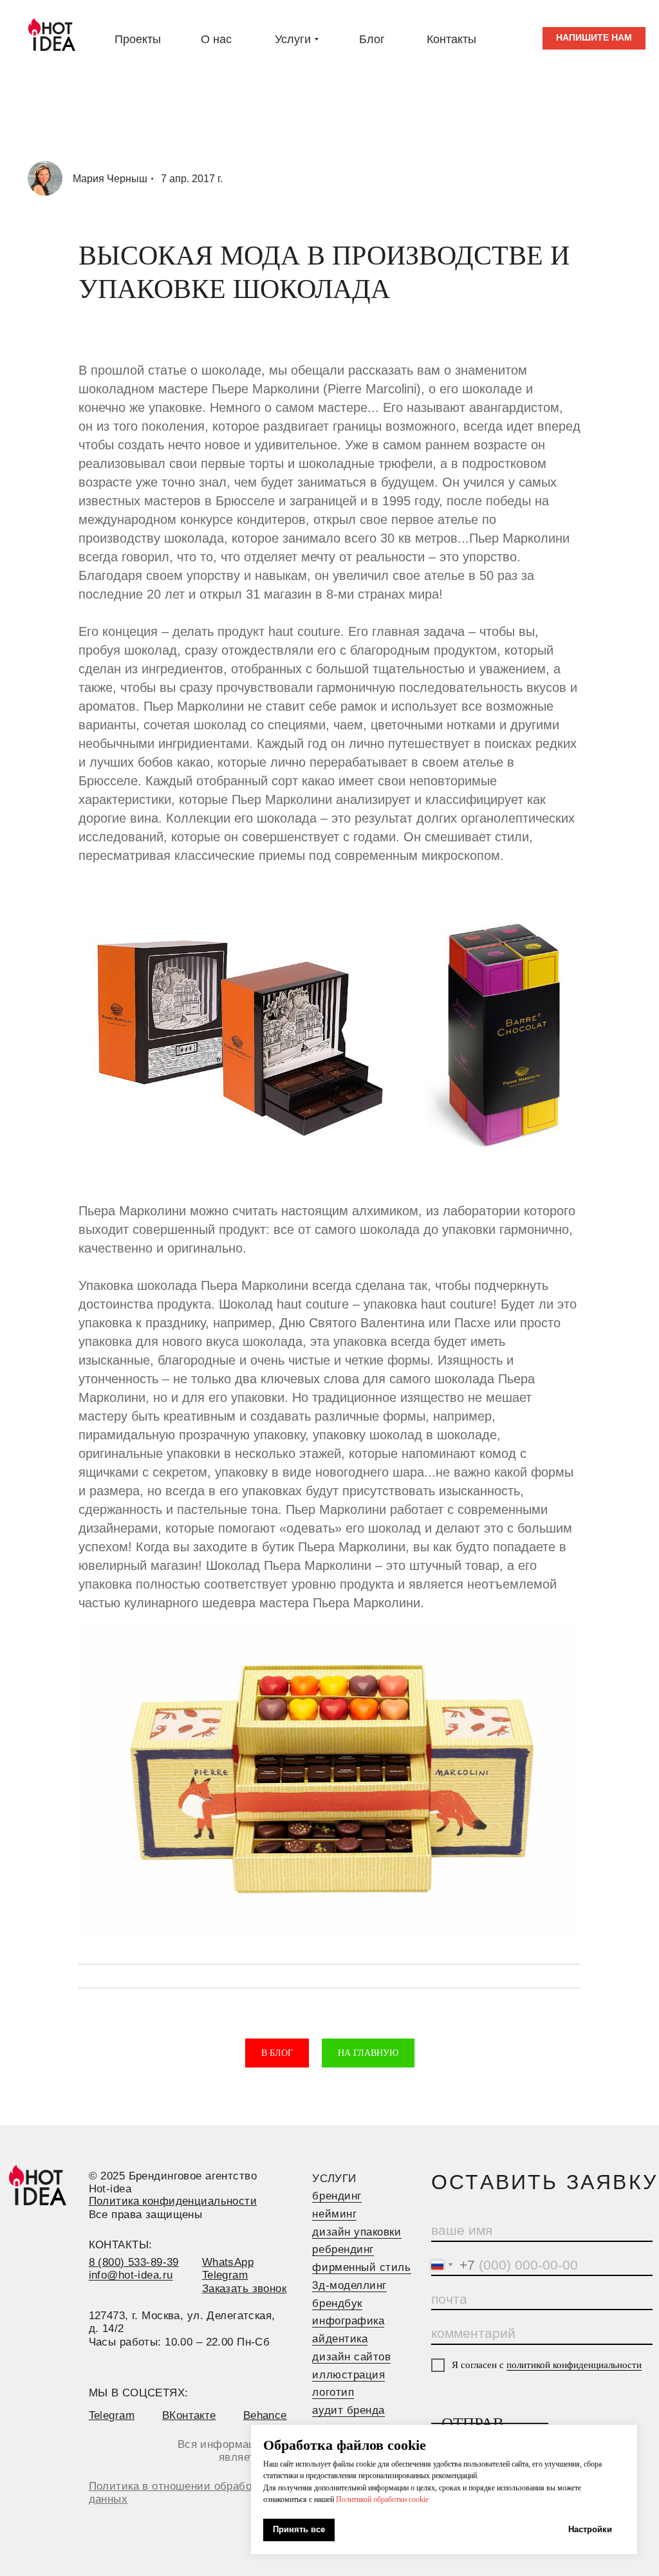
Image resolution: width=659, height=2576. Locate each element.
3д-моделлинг (349, 2285)
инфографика (348, 2321)
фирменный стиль (361, 2267)
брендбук (337, 2303)
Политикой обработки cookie (382, 2499)
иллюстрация (348, 2375)
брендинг (337, 2196)
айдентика (340, 2339)
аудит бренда (348, 2410)
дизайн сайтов (351, 2357)
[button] (594, 38)
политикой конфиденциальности (574, 2365)
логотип (333, 2392)
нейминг (334, 2214)
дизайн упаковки (357, 2232)
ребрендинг (343, 2249)
